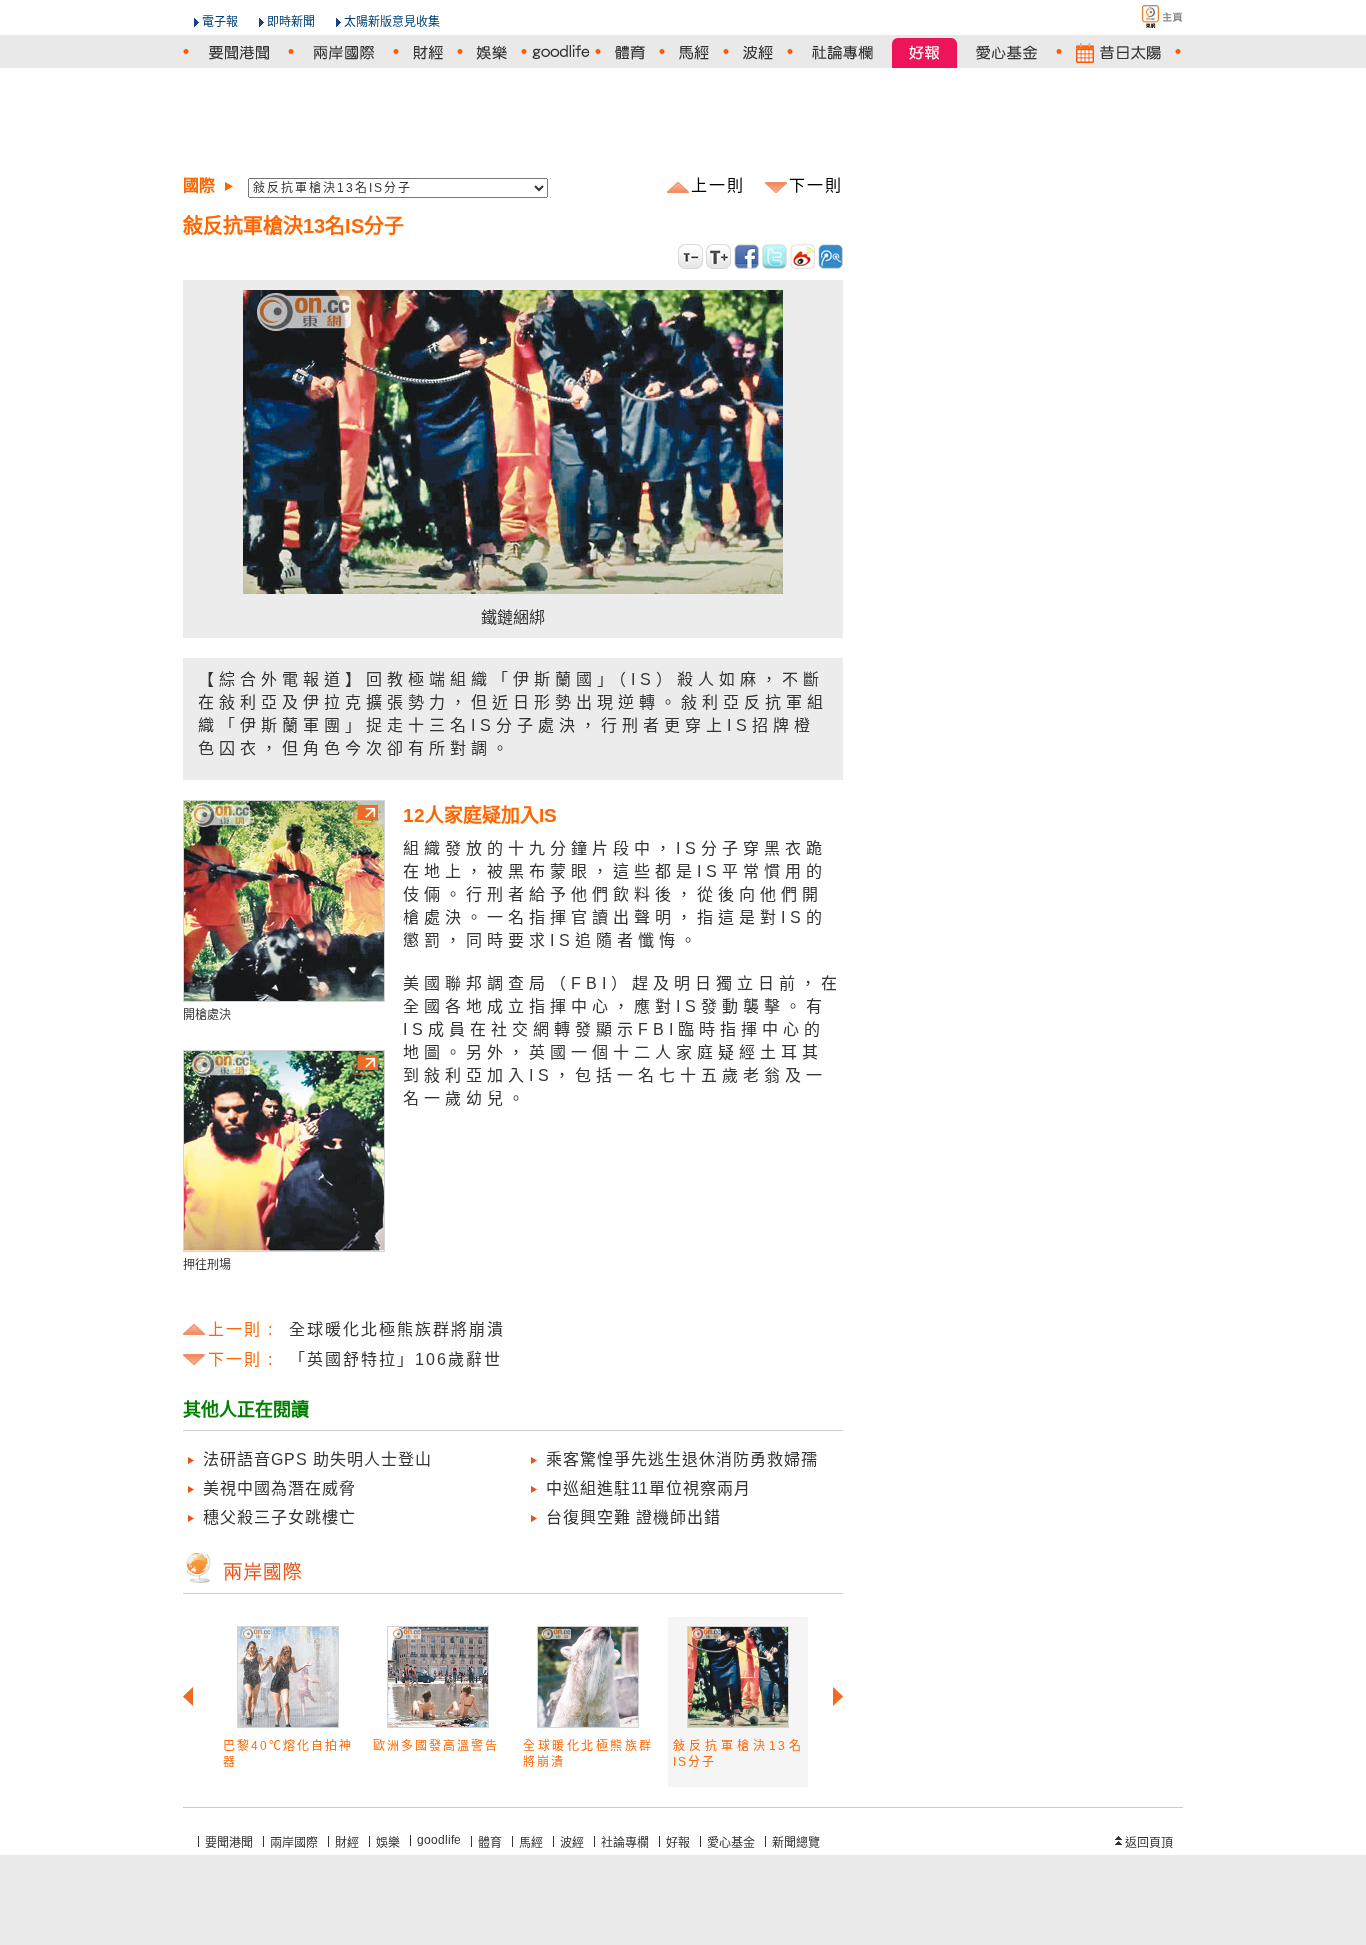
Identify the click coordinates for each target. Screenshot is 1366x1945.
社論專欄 (625, 1843)
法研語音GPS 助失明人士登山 (317, 1459)
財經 (347, 1843)
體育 (490, 1843)
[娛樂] (492, 52)
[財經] (428, 52)
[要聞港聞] (238, 52)
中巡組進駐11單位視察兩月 (648, 1488)
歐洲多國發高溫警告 (436, 1746)
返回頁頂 (1149, 1843)
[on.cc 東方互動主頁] (1145, 16)
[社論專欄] (842, 52)
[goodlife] (561, 52)
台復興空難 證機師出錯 (633, 1517)
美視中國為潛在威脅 (279, 1488)
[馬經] (694, 52)
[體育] (630, 52)
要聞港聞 (229, 1843)
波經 (572, 1843)
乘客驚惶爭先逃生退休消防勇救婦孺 (682, 1459)
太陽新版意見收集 (392, 22)
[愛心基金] (1006, 52)
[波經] (758, 52)
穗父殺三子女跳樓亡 (279, 1517)
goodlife (439, 1840)
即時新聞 (291, 22)
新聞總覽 (796, 1843)
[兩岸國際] (343, 52)
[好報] (924, 52)
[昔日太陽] (1118, 52)
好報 (678, 1843)
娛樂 (388, 1843)
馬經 (531, 1843)
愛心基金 (731, 1843)
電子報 (220, 22)
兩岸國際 (294, 1843)
